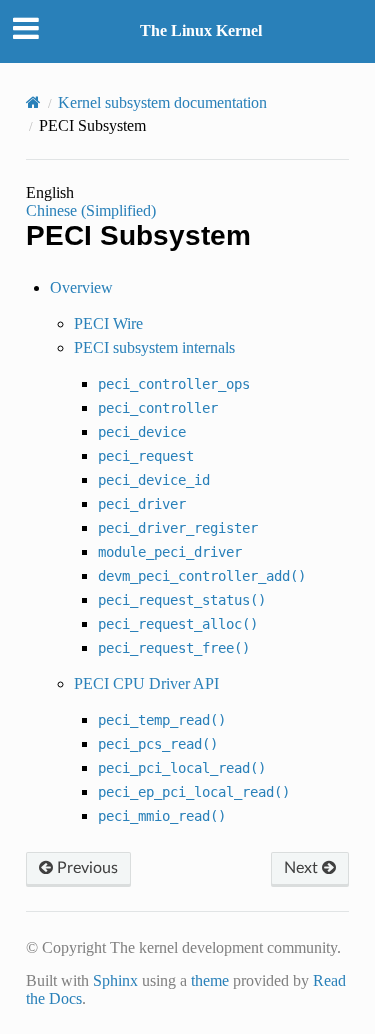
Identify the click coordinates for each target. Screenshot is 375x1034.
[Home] (33, 102)
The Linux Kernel (201, 30)
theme (210, 980)
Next (303, 868)
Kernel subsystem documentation (162, 102)
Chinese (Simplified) (91, 210)
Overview (81, 287)
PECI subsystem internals (154, 347)
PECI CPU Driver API (146, 683)
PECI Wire (108, 323)
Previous (85, 868)
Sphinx (115, 980)
